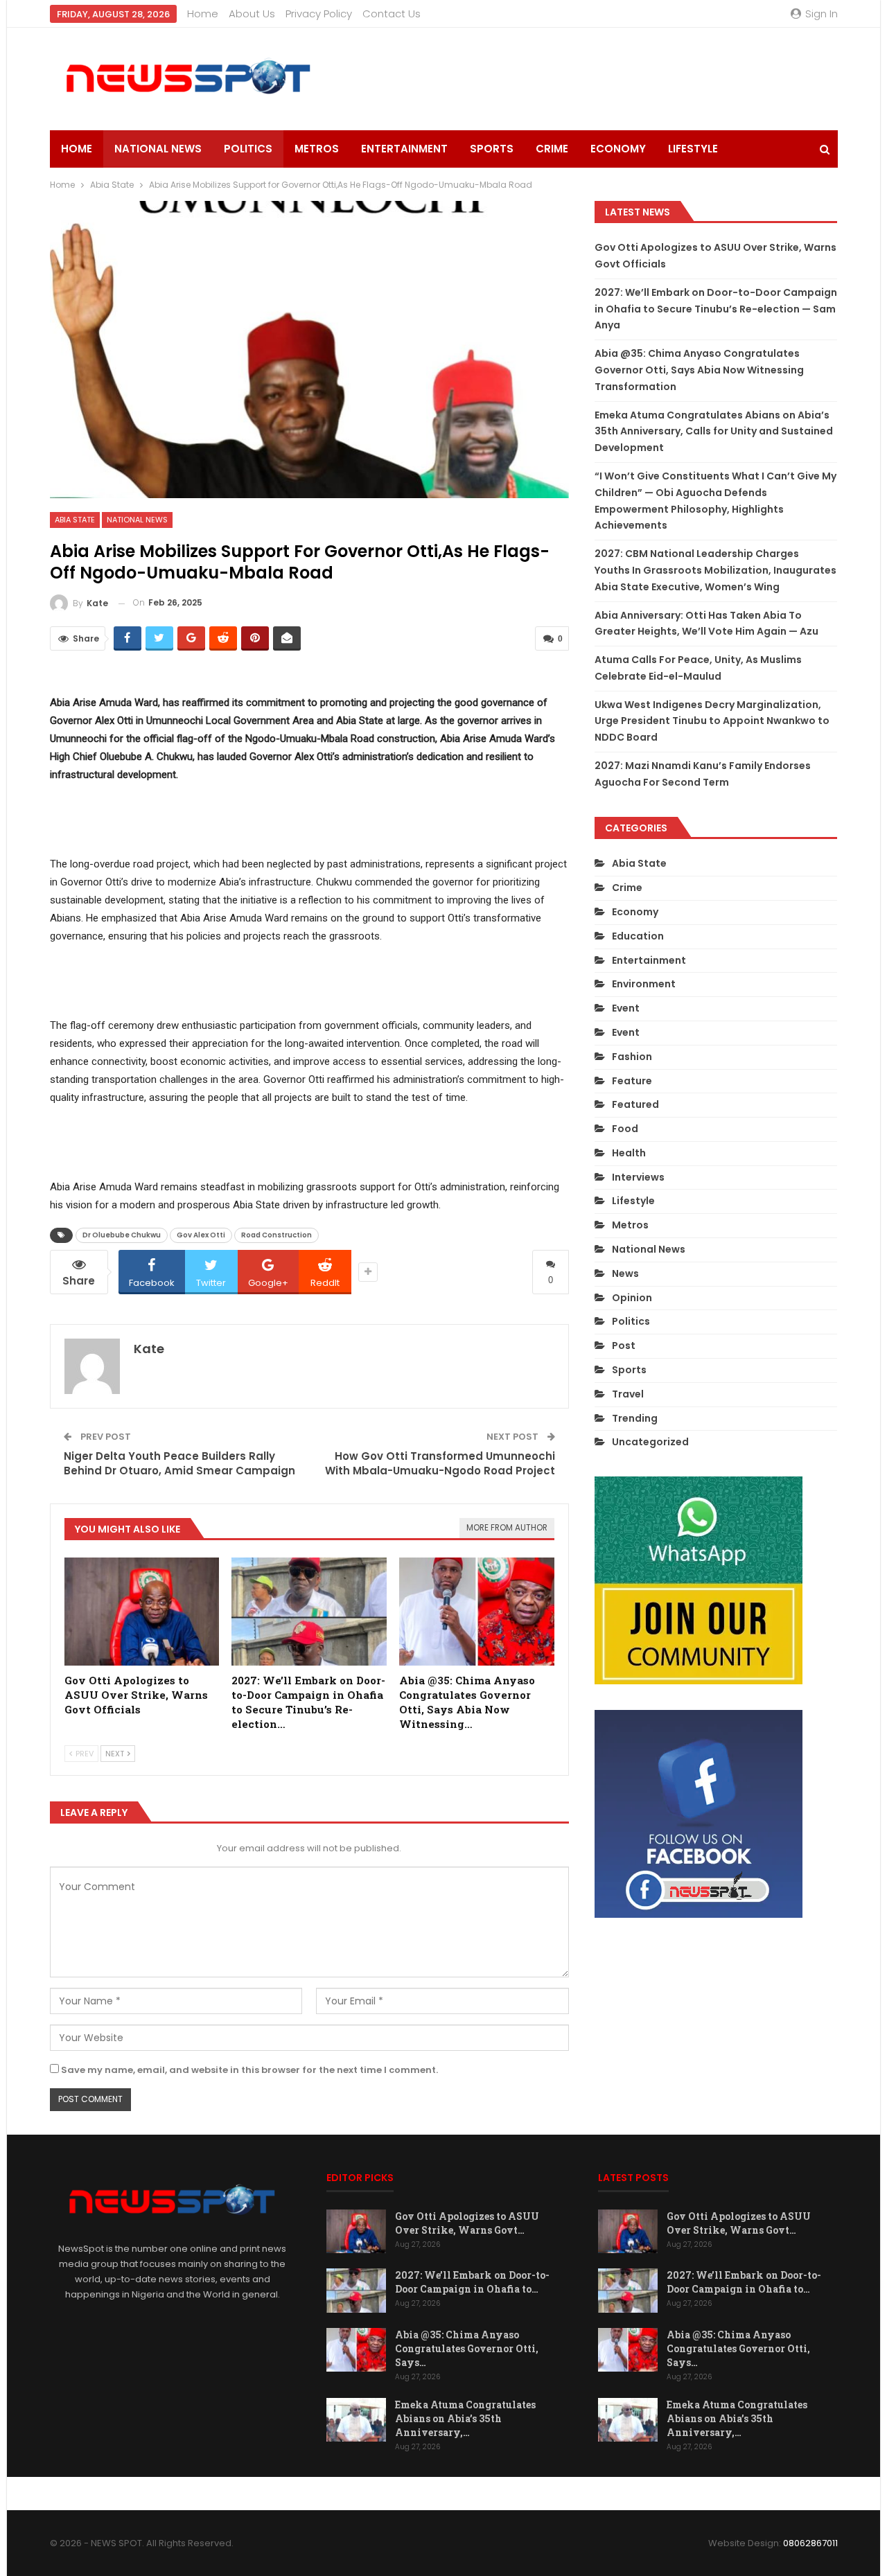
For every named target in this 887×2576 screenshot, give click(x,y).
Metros (317, 149)
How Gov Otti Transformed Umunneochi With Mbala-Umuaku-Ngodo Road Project (440, 1463)
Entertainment (404, 149)
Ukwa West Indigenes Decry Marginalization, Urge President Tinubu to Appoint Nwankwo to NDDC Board (712, 721)
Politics (248, 149)
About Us (252, 14)
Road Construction (276, 1235)
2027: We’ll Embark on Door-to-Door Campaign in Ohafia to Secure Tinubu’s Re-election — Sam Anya (716, 309)
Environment (644, 984)
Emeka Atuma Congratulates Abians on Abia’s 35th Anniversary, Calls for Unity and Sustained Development (714, 432)
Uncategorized (650, 1442)
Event (626, 1008)
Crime (552, 149)
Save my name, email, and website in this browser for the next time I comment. (249, 2070)
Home (203, 14)
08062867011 (810, 2543)
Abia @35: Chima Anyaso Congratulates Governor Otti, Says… (467, 2348)
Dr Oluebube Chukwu (122, 1235)
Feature (632, 1081)
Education (638, 936)
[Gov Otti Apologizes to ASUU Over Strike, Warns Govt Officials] (142, 1612)
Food (625, 1129)
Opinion (632, 1298)
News (625, 1273)
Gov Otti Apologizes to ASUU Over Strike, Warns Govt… (467, 2223)
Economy (618, 149)
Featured (635, 1104)
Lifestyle (693, 149)
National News (158, 149)
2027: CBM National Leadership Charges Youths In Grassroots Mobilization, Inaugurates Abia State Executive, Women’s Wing (715, 570)
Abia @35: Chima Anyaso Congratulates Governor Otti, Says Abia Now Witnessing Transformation (699, 370)
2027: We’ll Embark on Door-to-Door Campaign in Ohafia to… (472, 2282)
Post (624, 1346)
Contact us (392, 14)
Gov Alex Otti (201, 1235)
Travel (628, 1394)
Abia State (75, 520)
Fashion (632, 1057)
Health (629, 1153)
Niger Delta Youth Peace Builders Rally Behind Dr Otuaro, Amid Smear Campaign (179, 1463)
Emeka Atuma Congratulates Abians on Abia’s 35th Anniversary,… (465, 2418)
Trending (635, 1418)
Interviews (638, 1177)
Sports (492, 149)
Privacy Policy (319, 14)
